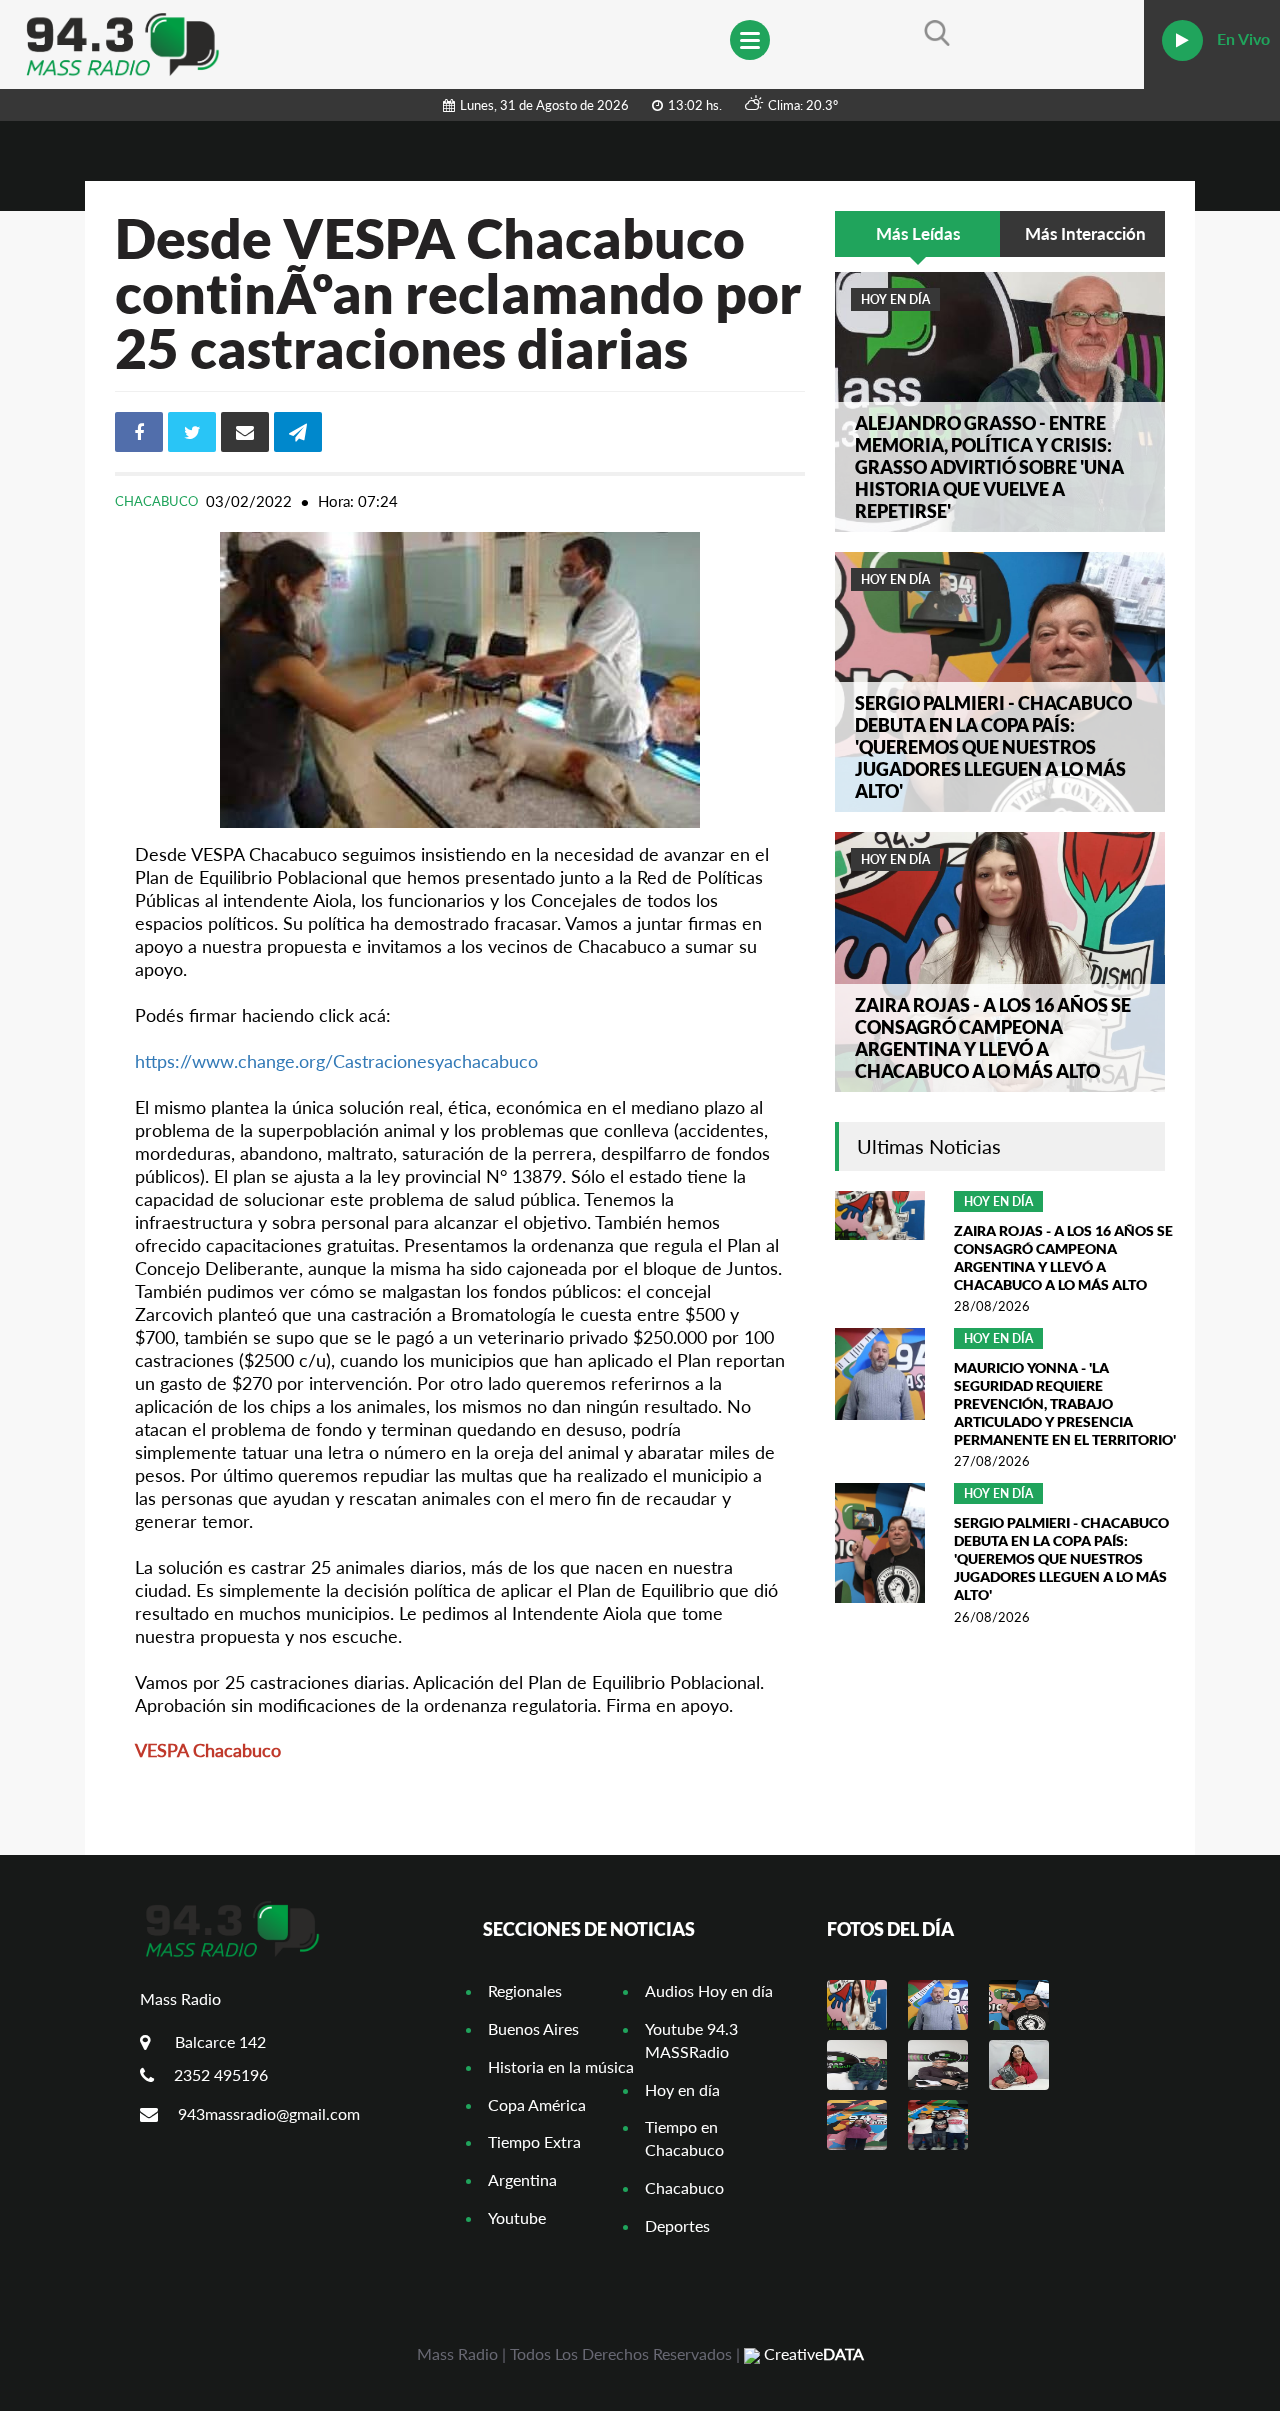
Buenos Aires (533, 2028)
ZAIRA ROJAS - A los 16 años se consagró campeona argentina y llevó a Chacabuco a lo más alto (993, 1038)
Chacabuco (158, 501)
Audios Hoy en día (709, 1990)
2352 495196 (221, 2074)
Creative (812, 2353)
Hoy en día (895, 299)
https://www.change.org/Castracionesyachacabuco (336, 1061)
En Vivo (1241, 38)
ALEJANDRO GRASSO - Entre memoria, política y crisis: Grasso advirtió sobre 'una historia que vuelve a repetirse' (989, 467)
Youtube (517, 2217)
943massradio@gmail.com (269, 2113)
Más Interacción (1085, 233)
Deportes (677, 2225)
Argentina (522, 2179)
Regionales (525, 1990)
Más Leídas (918, 233)
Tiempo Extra (534, 2141)
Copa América (537, 2104)
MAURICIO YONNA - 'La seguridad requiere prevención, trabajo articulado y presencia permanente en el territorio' (1065, 1403)
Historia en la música (561, 2066)
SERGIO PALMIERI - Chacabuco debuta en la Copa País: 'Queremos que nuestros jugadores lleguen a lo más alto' (993, 747)
